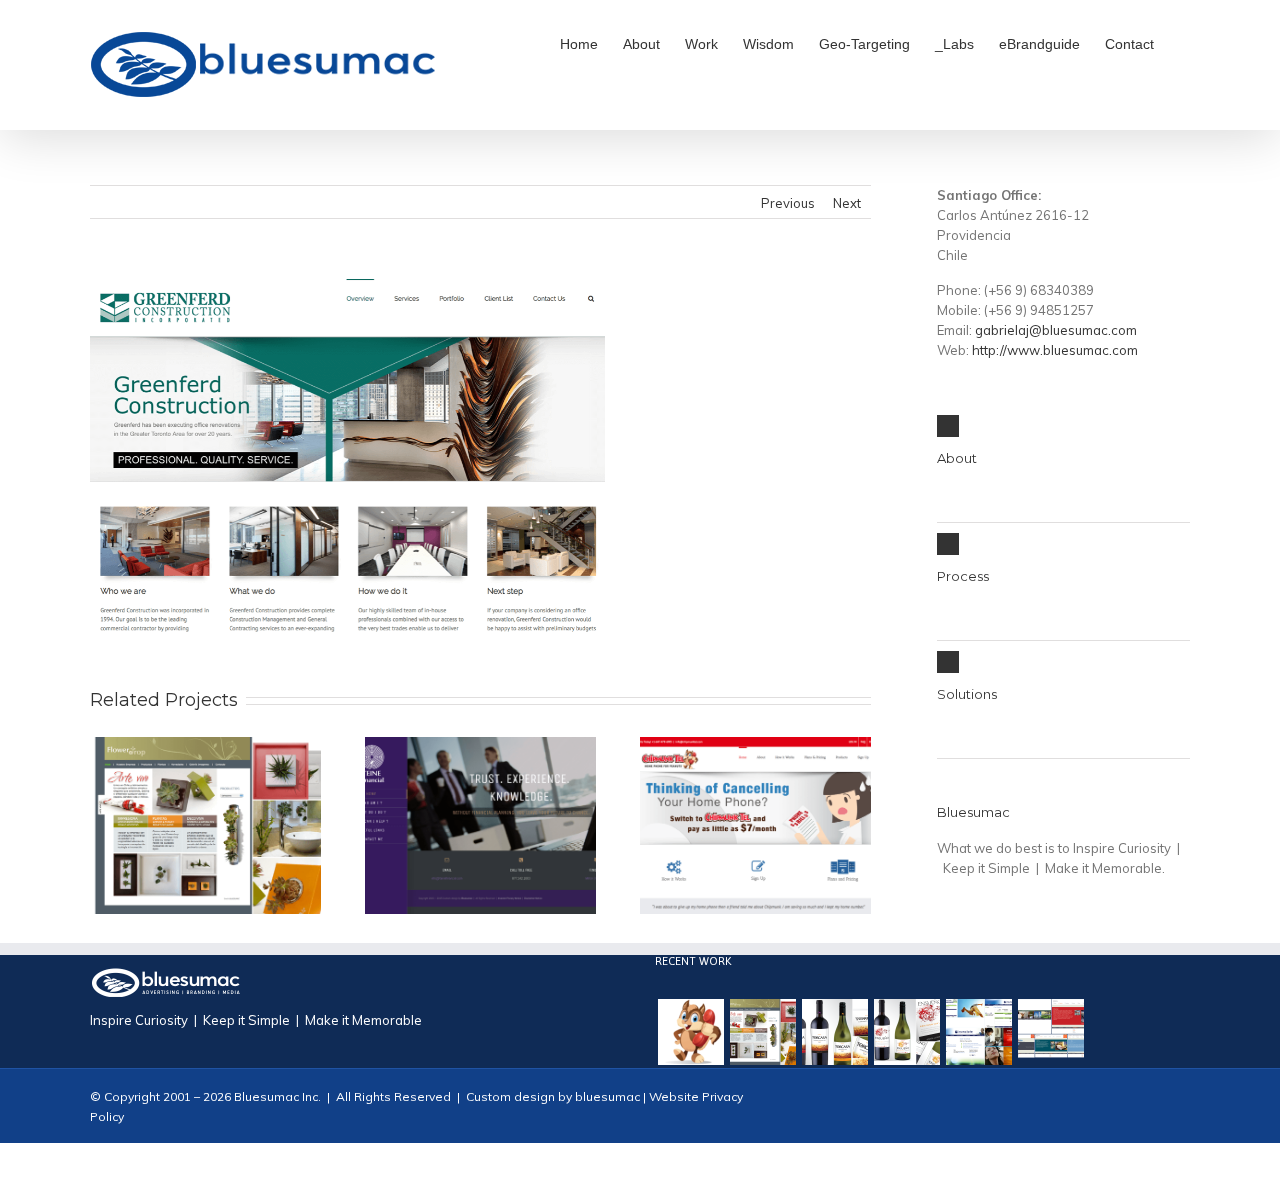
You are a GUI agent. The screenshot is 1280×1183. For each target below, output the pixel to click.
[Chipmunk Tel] (691, 1032)
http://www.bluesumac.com (1055, 350)
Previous (788, 203)
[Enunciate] (979, 1032)
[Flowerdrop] (763, 1032)
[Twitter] (1152, 1108)
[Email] (1184, 1108)
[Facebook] (1120, 1108)
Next (847, 203)
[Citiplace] (1051, 1032)
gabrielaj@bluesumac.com (1056, 330)
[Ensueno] (907, 1032)
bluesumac (606, 1096)
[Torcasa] (835, 1032)
